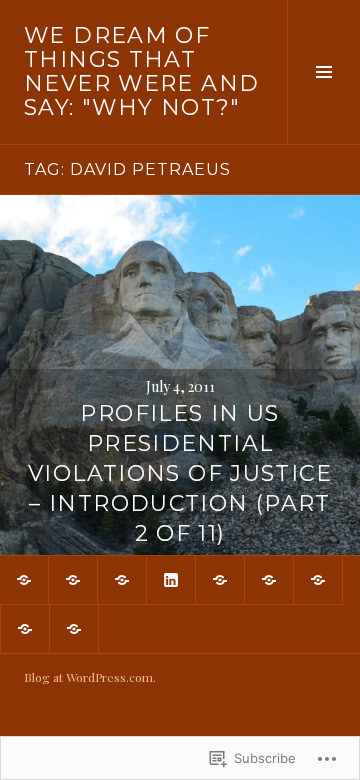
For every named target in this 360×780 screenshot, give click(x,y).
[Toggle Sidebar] (323, 72)
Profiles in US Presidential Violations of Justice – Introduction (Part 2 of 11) (180, 473)
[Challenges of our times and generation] (269, 580)
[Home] (73, 580)
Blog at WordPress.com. (90, 677)
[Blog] (25, 629)
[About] (220, 580)
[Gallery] (24, 580)
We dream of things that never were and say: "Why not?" (141, 71)
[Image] (318, 580)
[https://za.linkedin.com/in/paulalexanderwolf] (171, 580)
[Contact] (122, 580)
